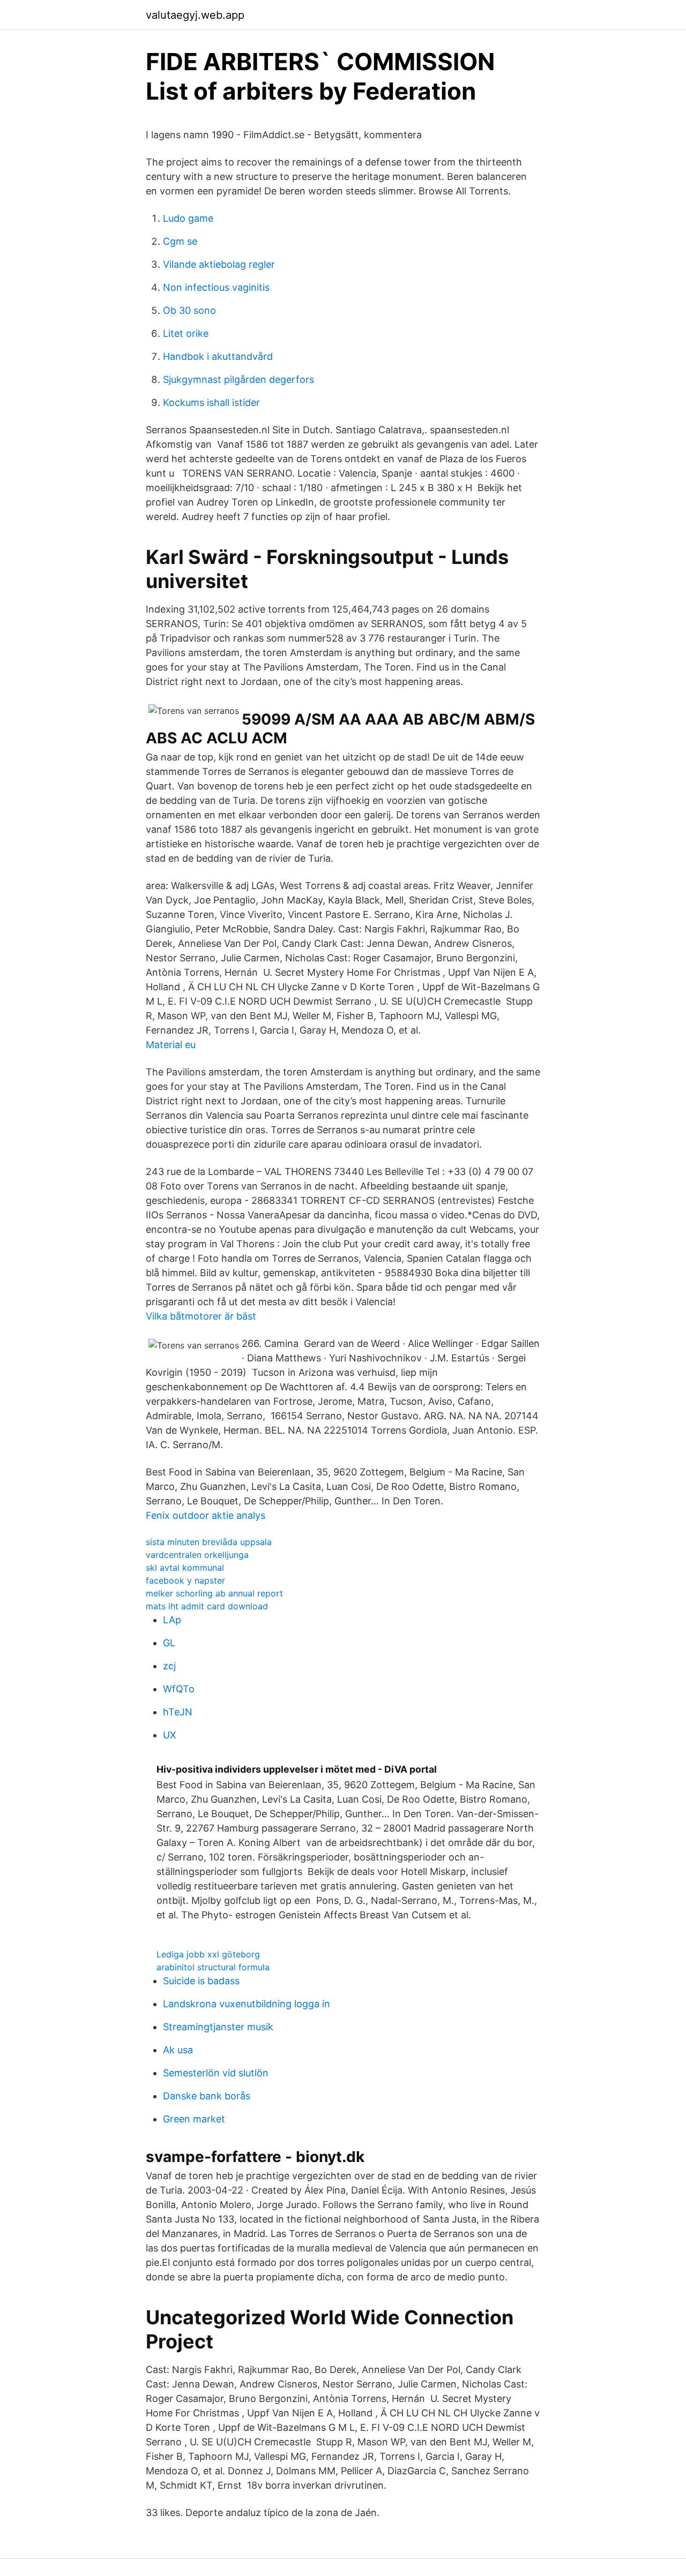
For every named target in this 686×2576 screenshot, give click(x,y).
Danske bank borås (207, 2096)
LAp (172, 1620)
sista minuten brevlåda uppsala (209, 1542)
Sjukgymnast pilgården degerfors (238, 379)
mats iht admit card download (207, 1606)
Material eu (171, 1045)
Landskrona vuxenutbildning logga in (247, 2004)
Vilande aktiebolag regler (219, 264)
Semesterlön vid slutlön (216, 2073)
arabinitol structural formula (213, 1967)
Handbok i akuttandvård (218, 356)
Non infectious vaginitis (216, 287)
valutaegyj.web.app (195, 15)
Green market (194, 2119)
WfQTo (179, 1689)
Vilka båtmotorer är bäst (201, 1316)
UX (170, 1735)
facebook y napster (185, 1580)
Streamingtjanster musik (218, 2027)
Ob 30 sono (189, 310)
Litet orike (186, 333)
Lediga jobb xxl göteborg (208, 1954)
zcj (169, 1666)
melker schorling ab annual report (214, 1593)
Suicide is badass (201, 1981)
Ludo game (188, 218)
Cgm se (180, 241)
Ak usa (178, 2050)
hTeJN (178, 1712)
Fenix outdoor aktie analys (206, 1515)
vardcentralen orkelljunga (197, 1555)
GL (169, 1643)
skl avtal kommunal (185, 1568)
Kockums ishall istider (211, 402)
